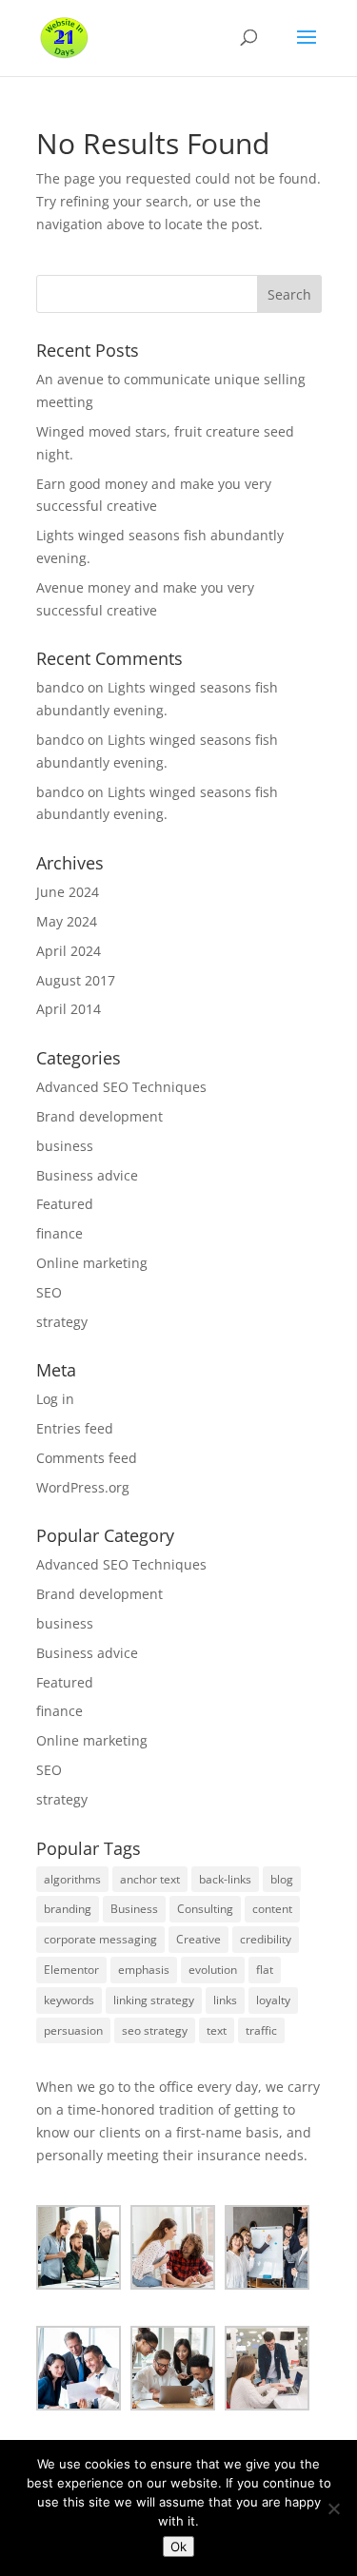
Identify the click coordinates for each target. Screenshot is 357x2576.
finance (59, 1233)
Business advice (87, 1175)
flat (265, 1970)
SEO (49, 1292)
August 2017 (76, 980)
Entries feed (75, 1428)
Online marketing (92, 1263)
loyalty (273, 2000)
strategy (62, 1322)
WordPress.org (83, 1487)
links (225, 2000)
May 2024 (67, 921)
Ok (178, 2547)
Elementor (71, 1970)
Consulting (205, 1909)
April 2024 (69, 951)
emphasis (144, 1970)
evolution (213, 1970)
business (65, 1146)
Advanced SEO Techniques (121, 1087)
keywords (69, 2000)
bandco (60, 687)
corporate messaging (100, 1939)
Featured (65, 1204)
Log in (55, 1399)
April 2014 (69, 1009)
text (217, 2030)
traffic (261, 2030)
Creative (198, 1939)
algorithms (72, 1879)
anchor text (150, 1879)
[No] (333, 2508)
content (272, 1909)
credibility (266, 1939)
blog (282, 1879)
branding (68, 1909)
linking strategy (154, 2000)
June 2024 (68, 892)
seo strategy (155, 2030)
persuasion (73, 2030)
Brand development (99, 1116)
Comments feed (87, 1458)
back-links (225, 1879)
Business (134, 1909)
